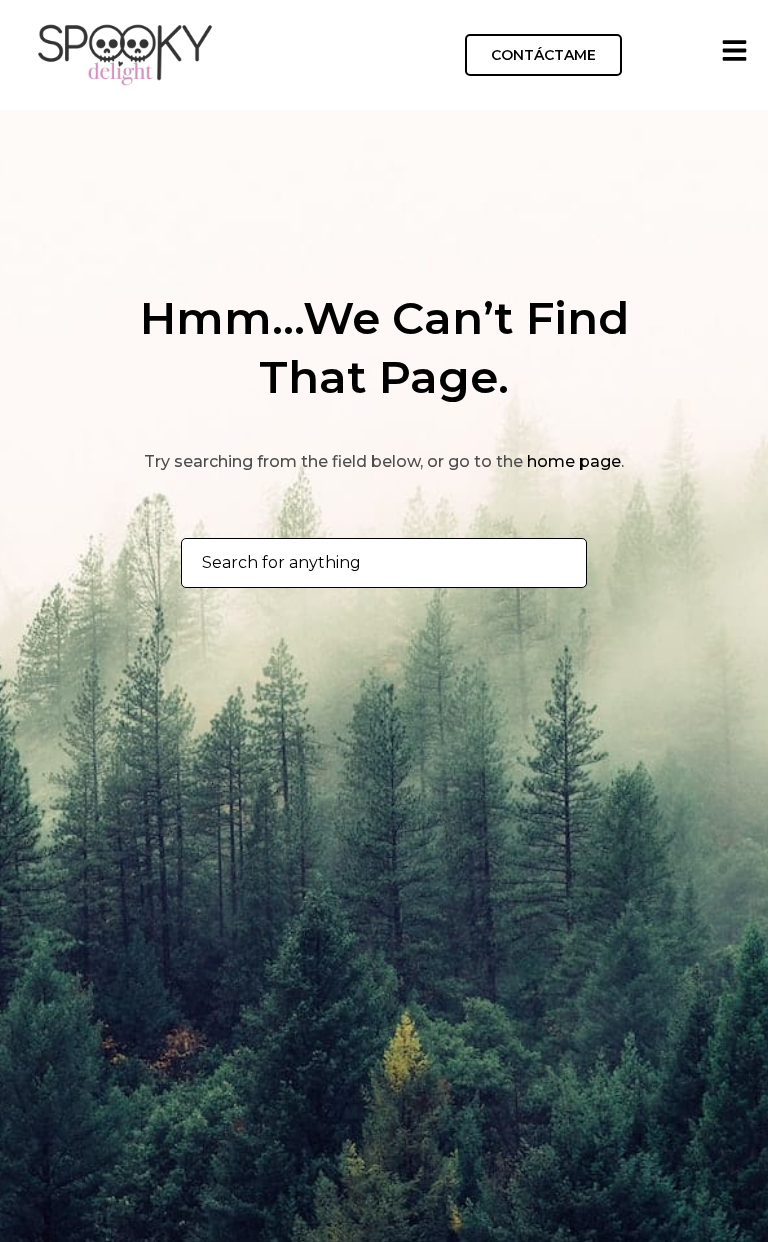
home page (574, 461)
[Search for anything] (560, 564)
